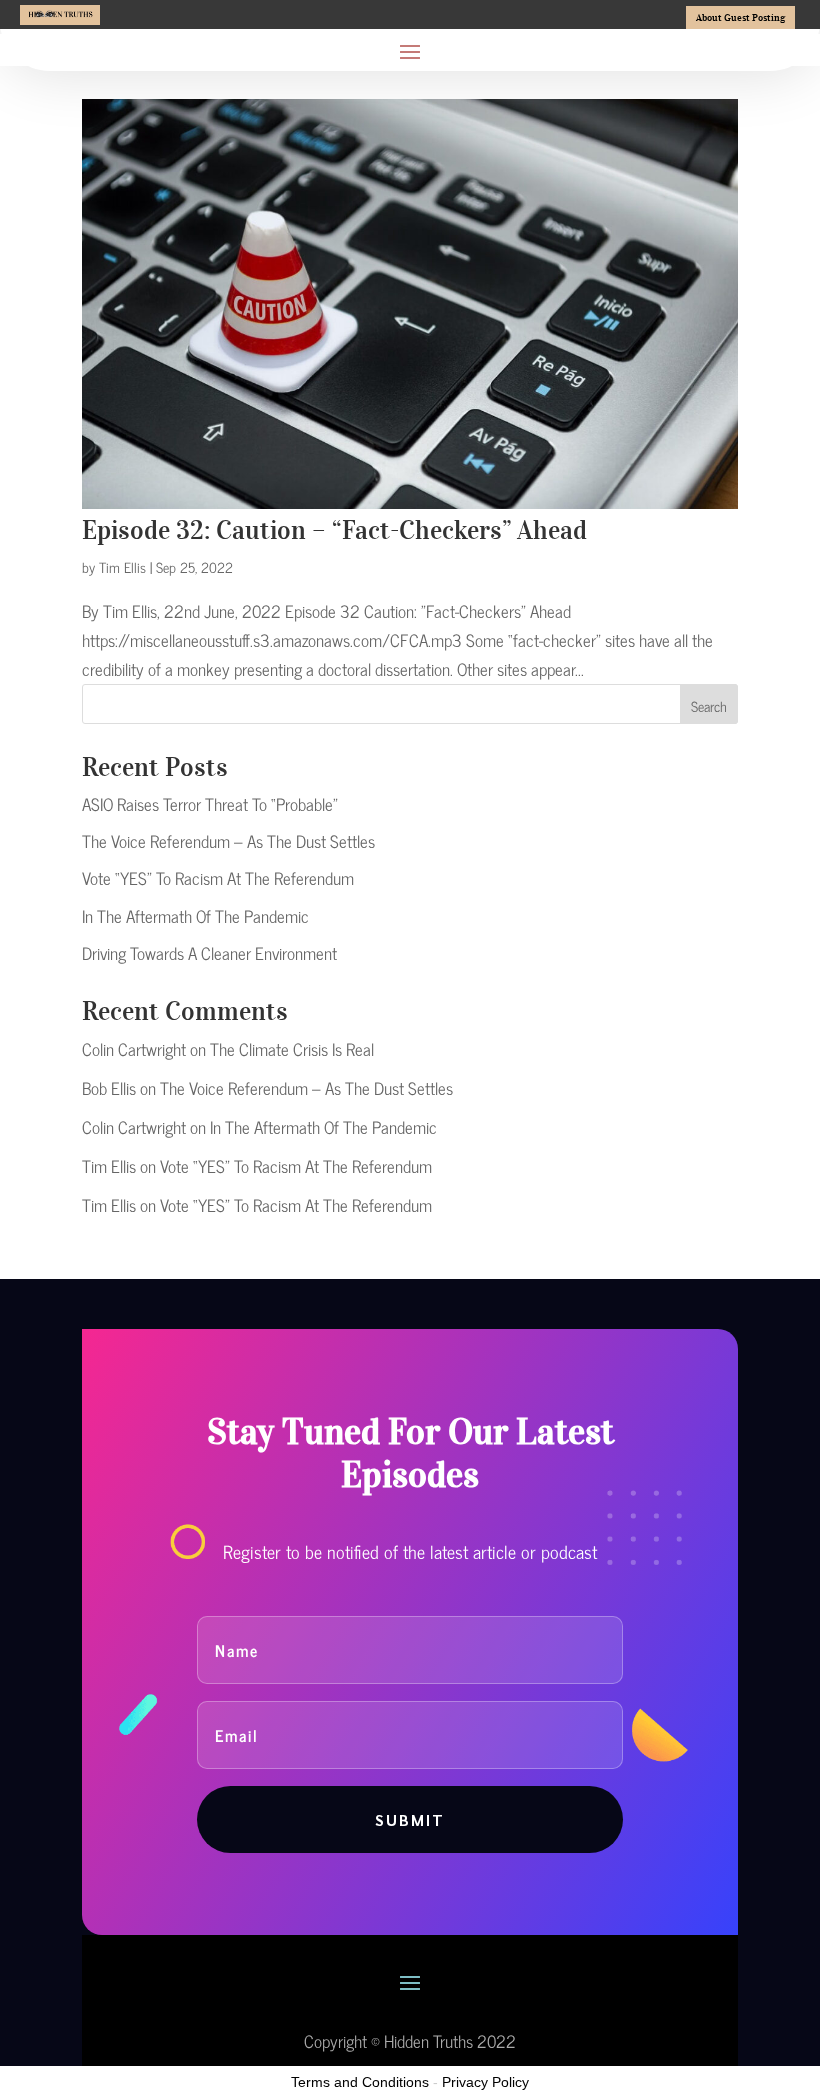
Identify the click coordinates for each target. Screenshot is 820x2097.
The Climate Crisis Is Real (292, 1049)
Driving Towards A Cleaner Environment (209, 953)
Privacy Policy (485, 2082)
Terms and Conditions (360, 2082)
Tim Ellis (122, 566)
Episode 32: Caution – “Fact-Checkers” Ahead (334, 529)
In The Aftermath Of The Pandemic (195, 916)
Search (709, 705)
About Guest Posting (740, 17)
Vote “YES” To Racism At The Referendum (218, 878)
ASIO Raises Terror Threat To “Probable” (210, 804)
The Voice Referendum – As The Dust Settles (228, 841)
